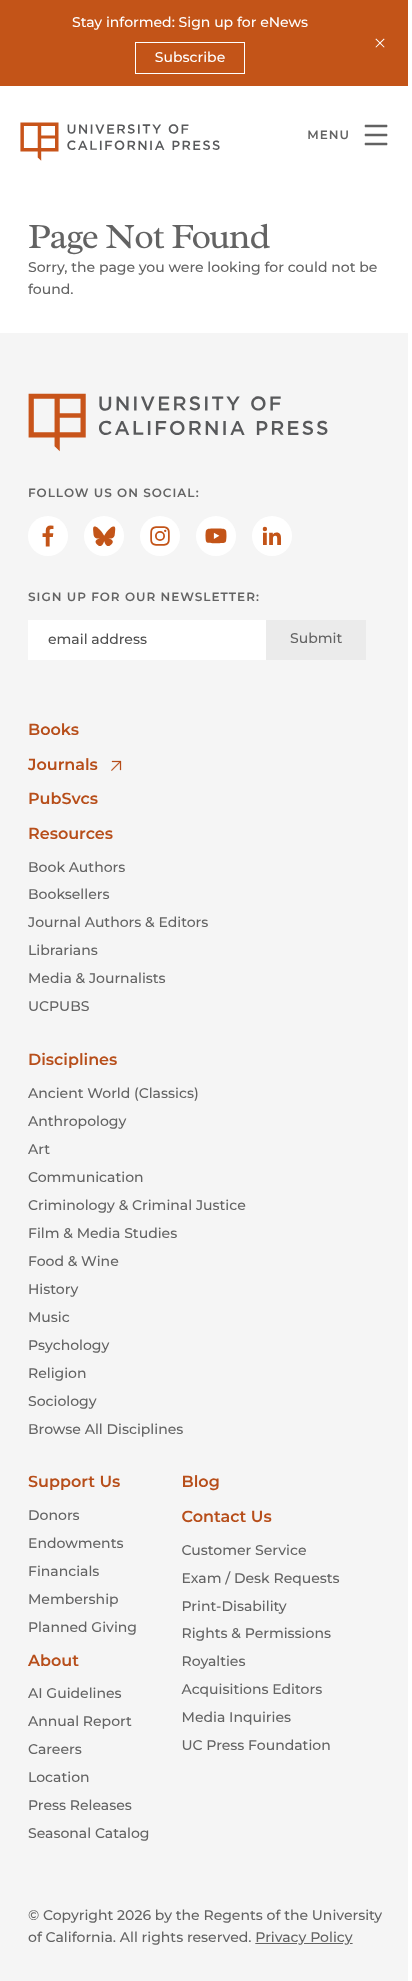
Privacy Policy (303, 1937)
